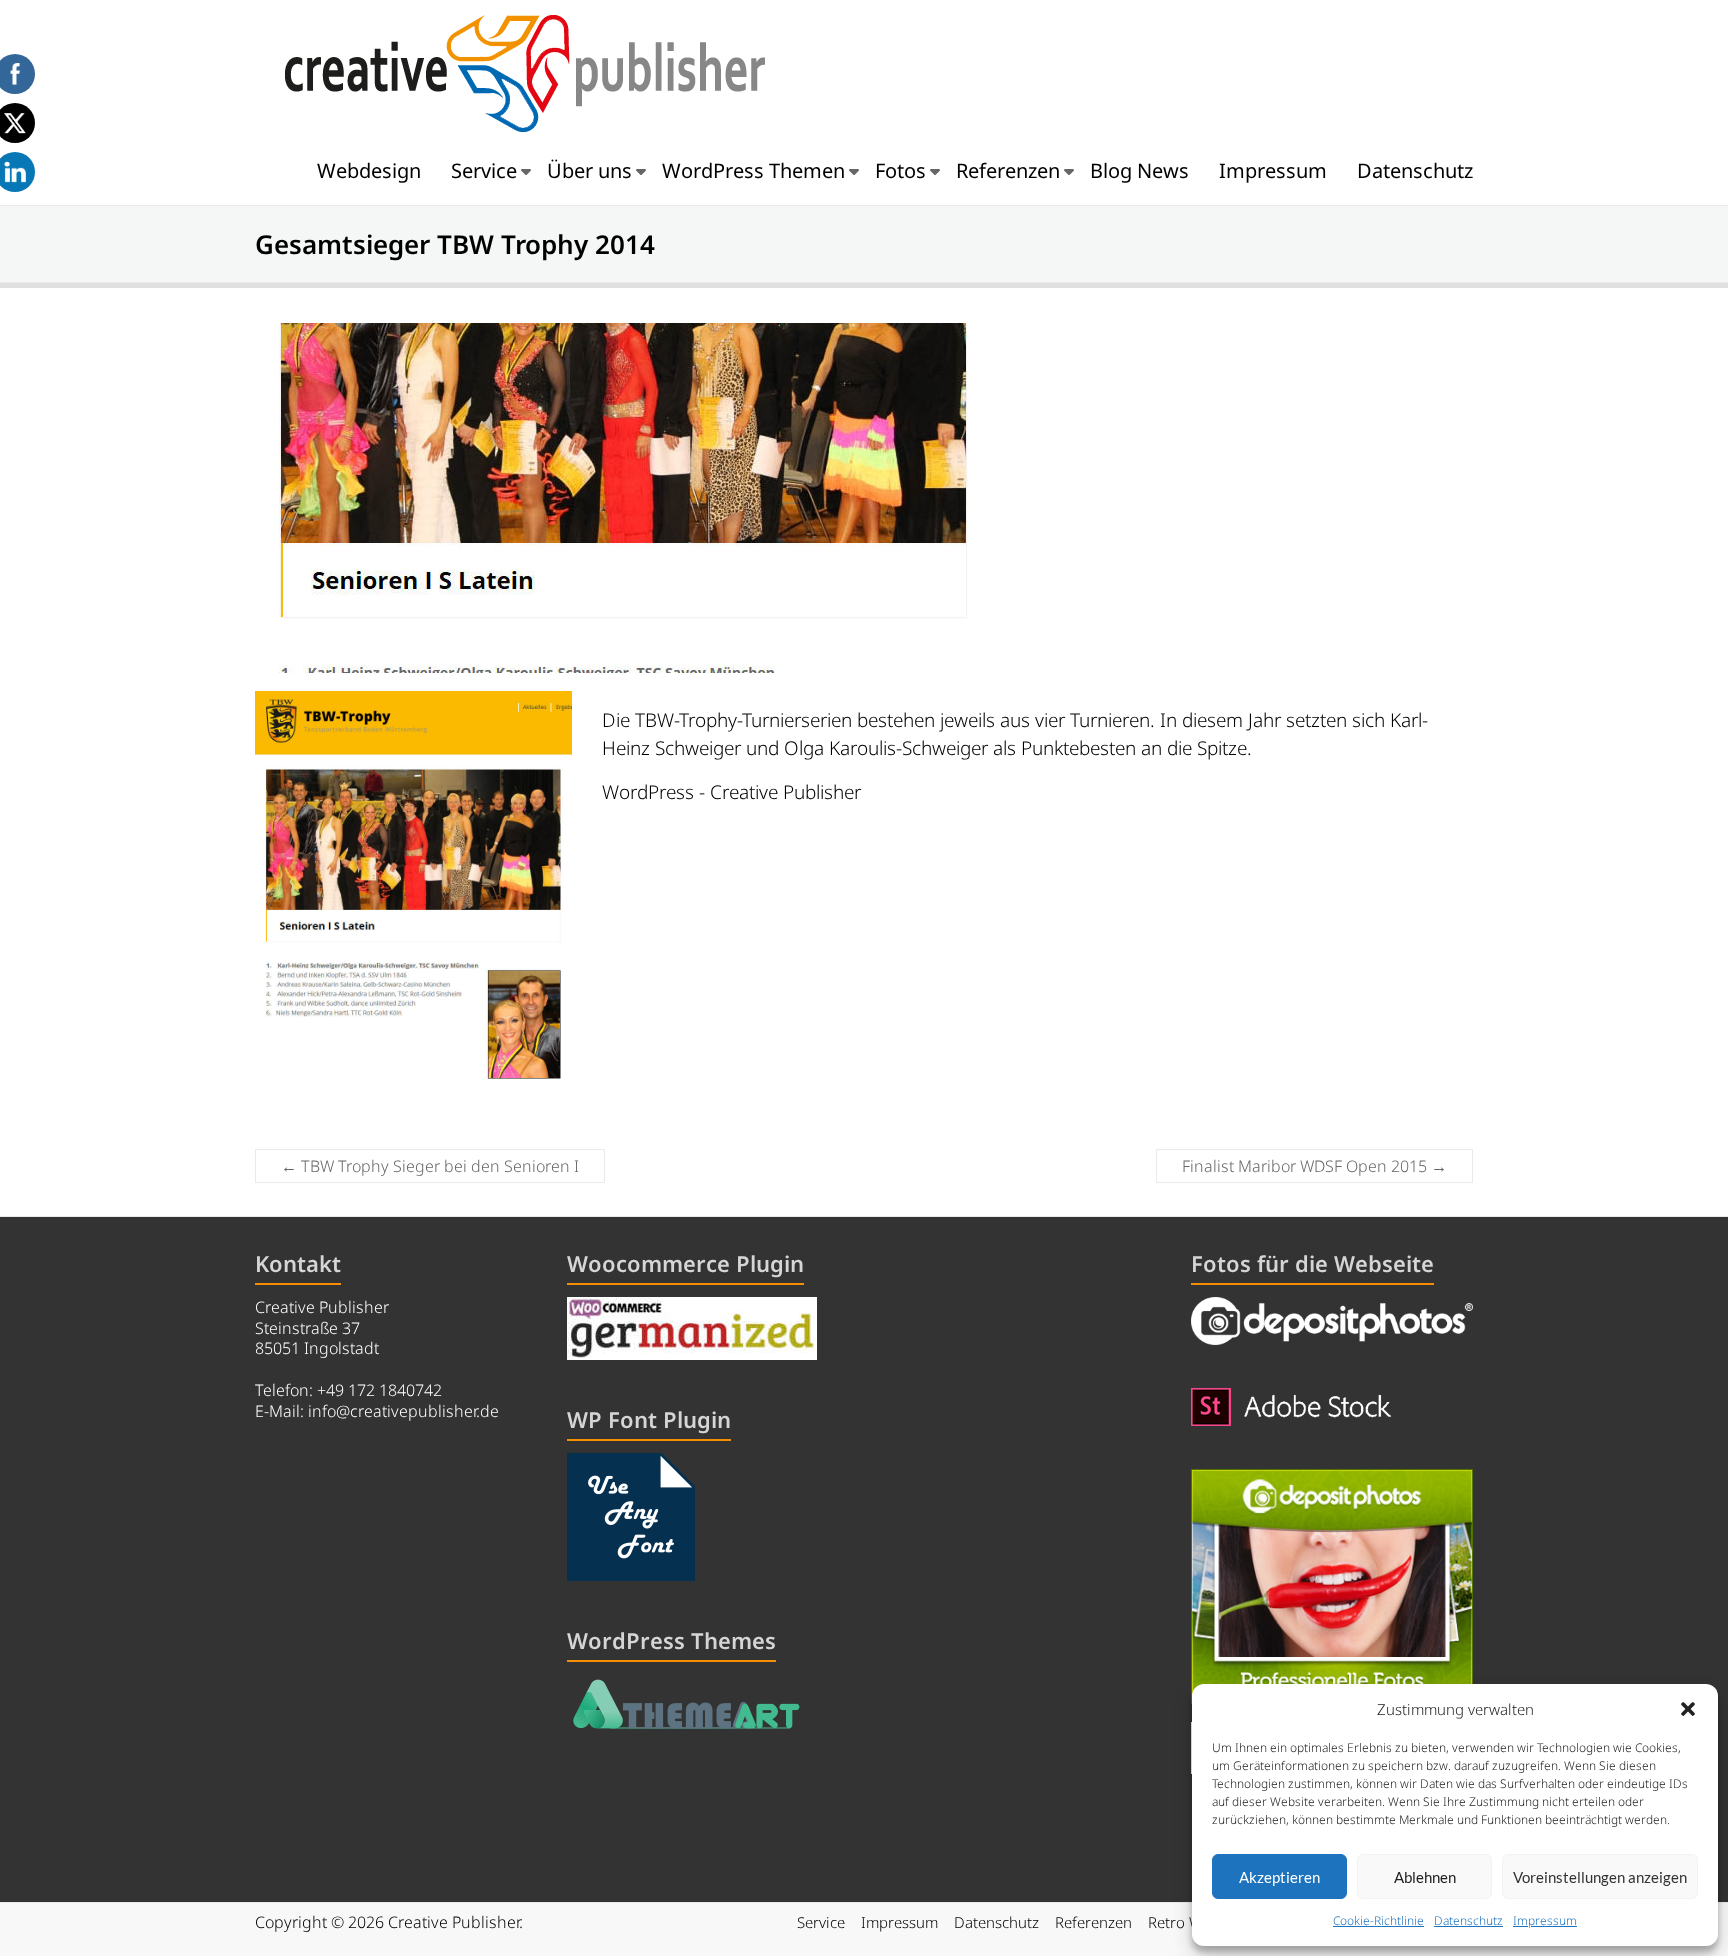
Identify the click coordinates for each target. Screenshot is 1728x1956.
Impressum (1545, 1920)
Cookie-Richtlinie (1378, 1920)
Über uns (589, 170)
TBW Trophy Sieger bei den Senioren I (430, 1166)
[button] (1688, 1709)
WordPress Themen (753, 170)
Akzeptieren (1279, 1877)
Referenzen (1008, 170)
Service (484, 170)
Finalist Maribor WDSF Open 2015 (1314, 1166)
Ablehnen (1425, 1877)
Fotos (900, 170)
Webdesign (369, 170)
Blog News (1139, 170)
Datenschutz (1468, 1920)
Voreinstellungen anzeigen (1600, 1877)
